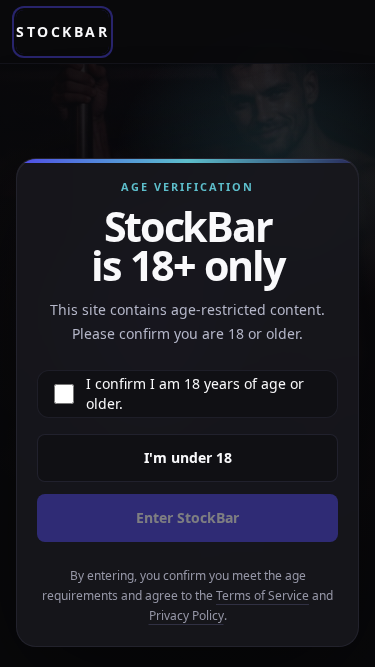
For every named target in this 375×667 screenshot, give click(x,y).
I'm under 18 (188, 457)
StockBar (62, 31)
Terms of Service (262, 595)
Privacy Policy (186, 615)
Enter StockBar (187, 517)
